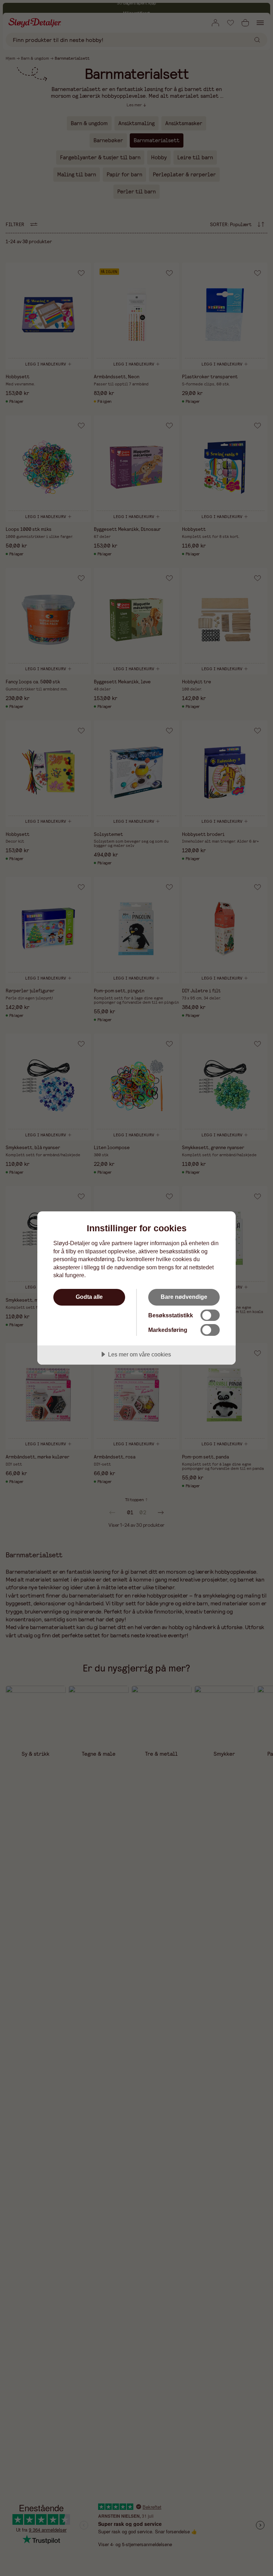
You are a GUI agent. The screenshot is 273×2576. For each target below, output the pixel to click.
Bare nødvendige (184, 1297)
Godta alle (89, 1297)
